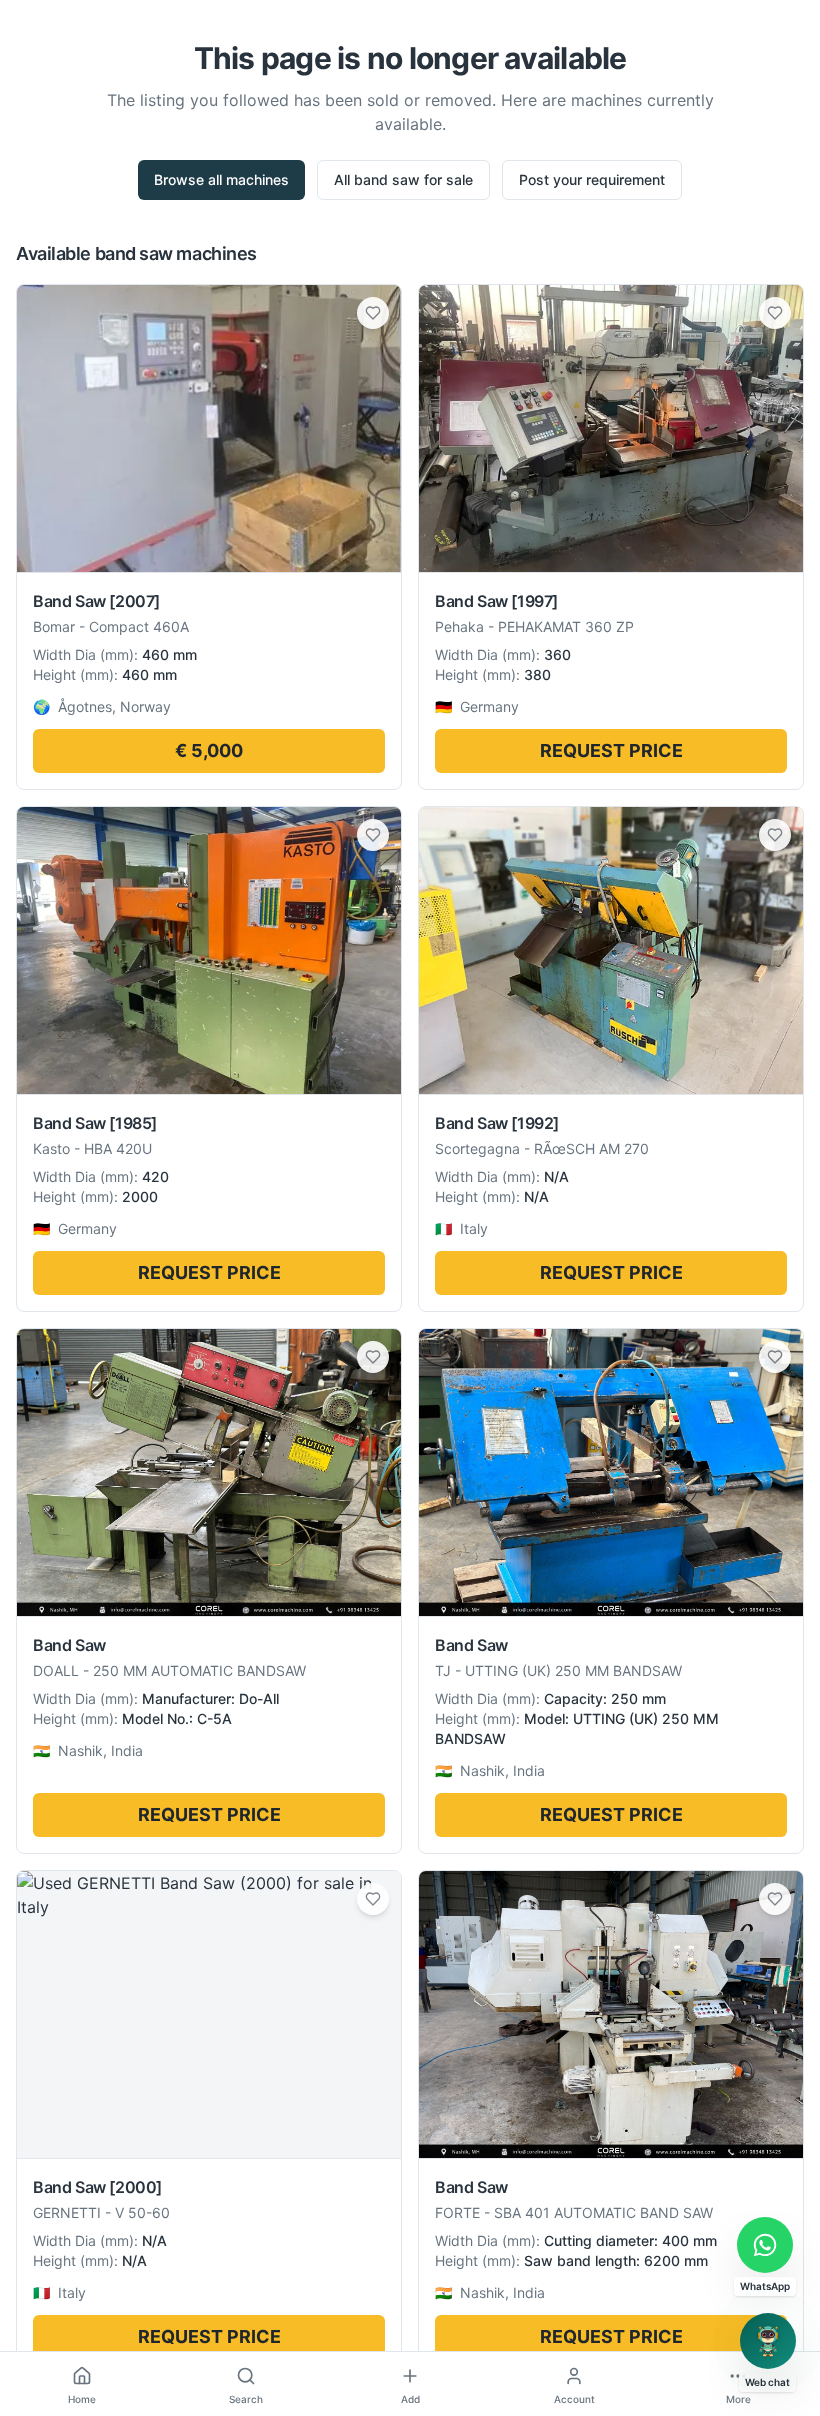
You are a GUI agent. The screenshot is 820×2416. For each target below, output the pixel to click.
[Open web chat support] (768, 2341)
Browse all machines (221, 179)
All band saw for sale (403, 179)
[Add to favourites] (373, 313)
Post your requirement (592, 179)
